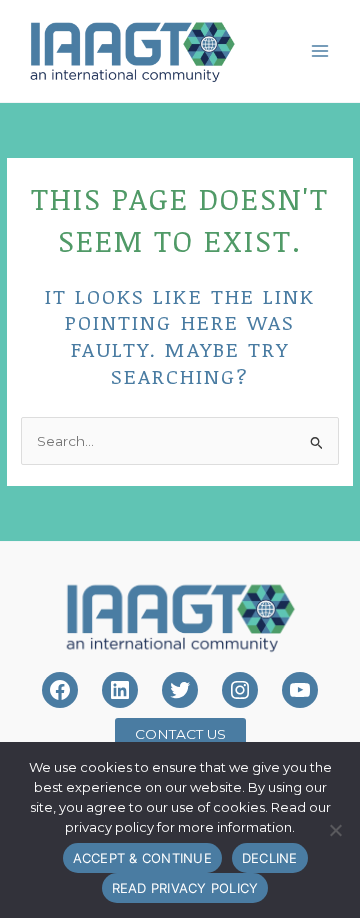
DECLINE (270, 858)
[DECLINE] (335, 830)
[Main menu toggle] (320, 50)
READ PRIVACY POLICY (185, 888)
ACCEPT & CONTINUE (142, 858)
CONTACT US (180, 734)
